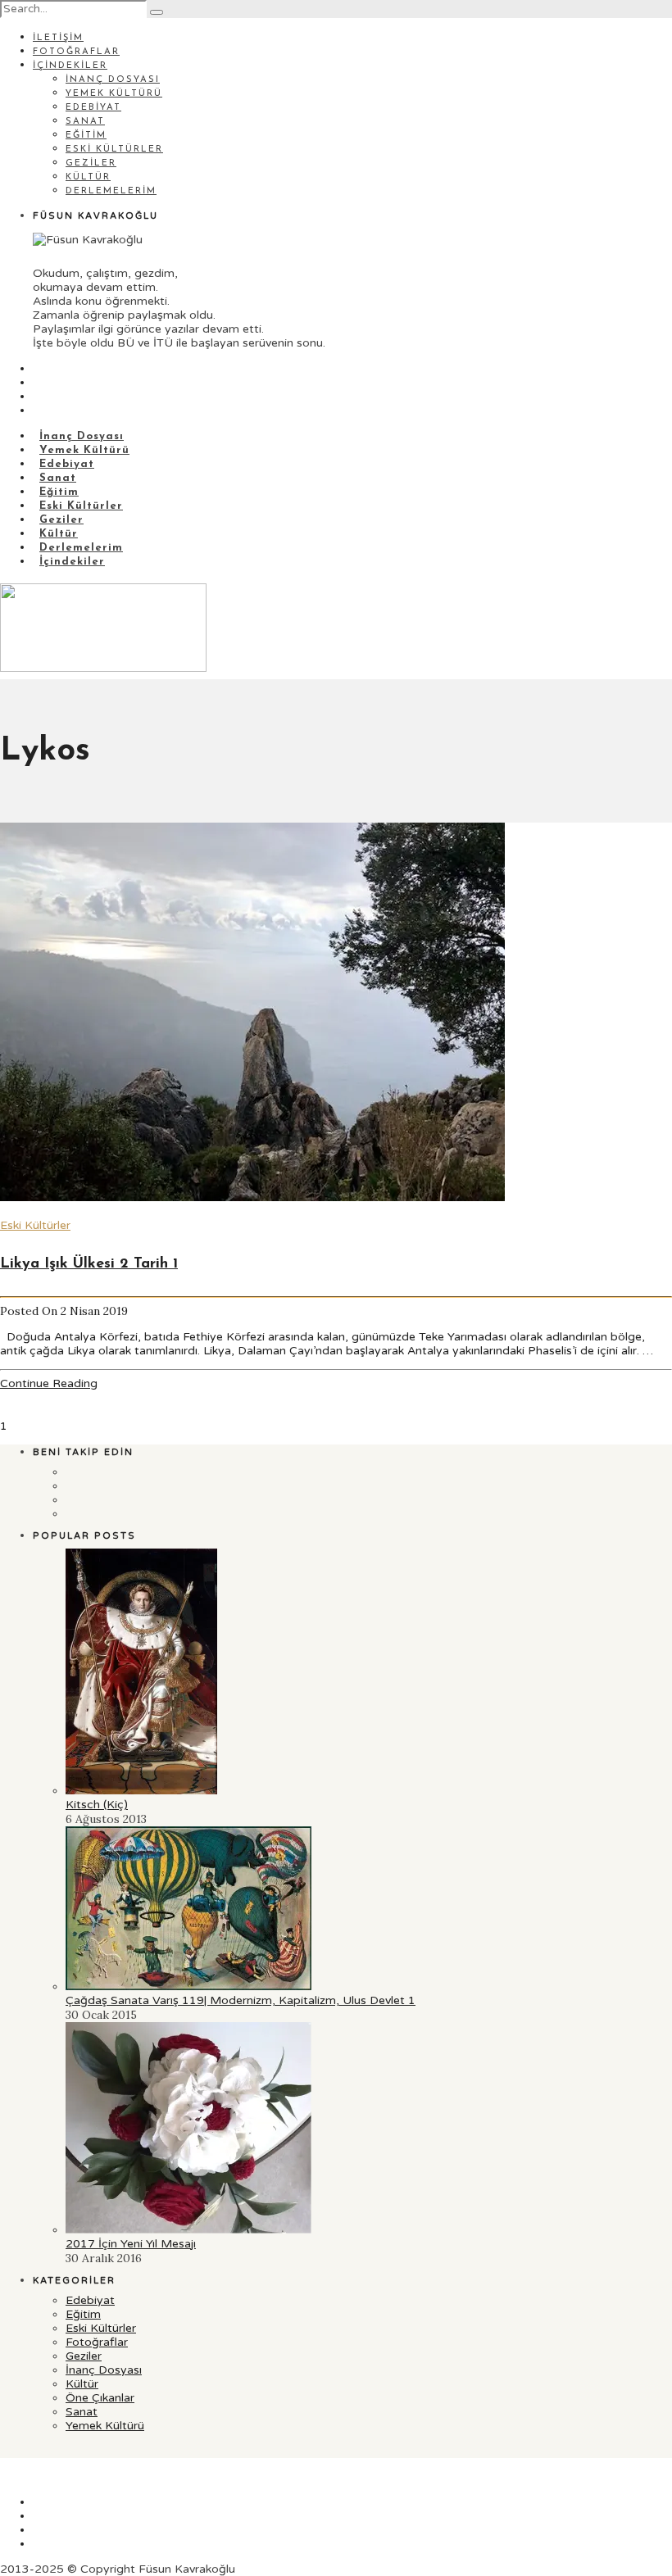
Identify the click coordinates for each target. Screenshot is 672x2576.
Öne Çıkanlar (100, 2398)
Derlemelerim (111, 191)
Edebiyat (93, 108)
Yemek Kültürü (114, 94)
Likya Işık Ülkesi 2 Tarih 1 (89, 1264)
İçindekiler (70, 66)
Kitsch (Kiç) (97, 1805)
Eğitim (86, 136)
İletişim (58, 38)
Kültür (88, 177)
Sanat (85, 122)
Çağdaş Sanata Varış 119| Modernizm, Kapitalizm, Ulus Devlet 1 (241, 2000)
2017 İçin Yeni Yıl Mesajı (131, 2244)
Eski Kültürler (114, 150)
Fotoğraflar (76, 52)
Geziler (91, 163)
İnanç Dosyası (113, 80)
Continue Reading (49, 1383)
